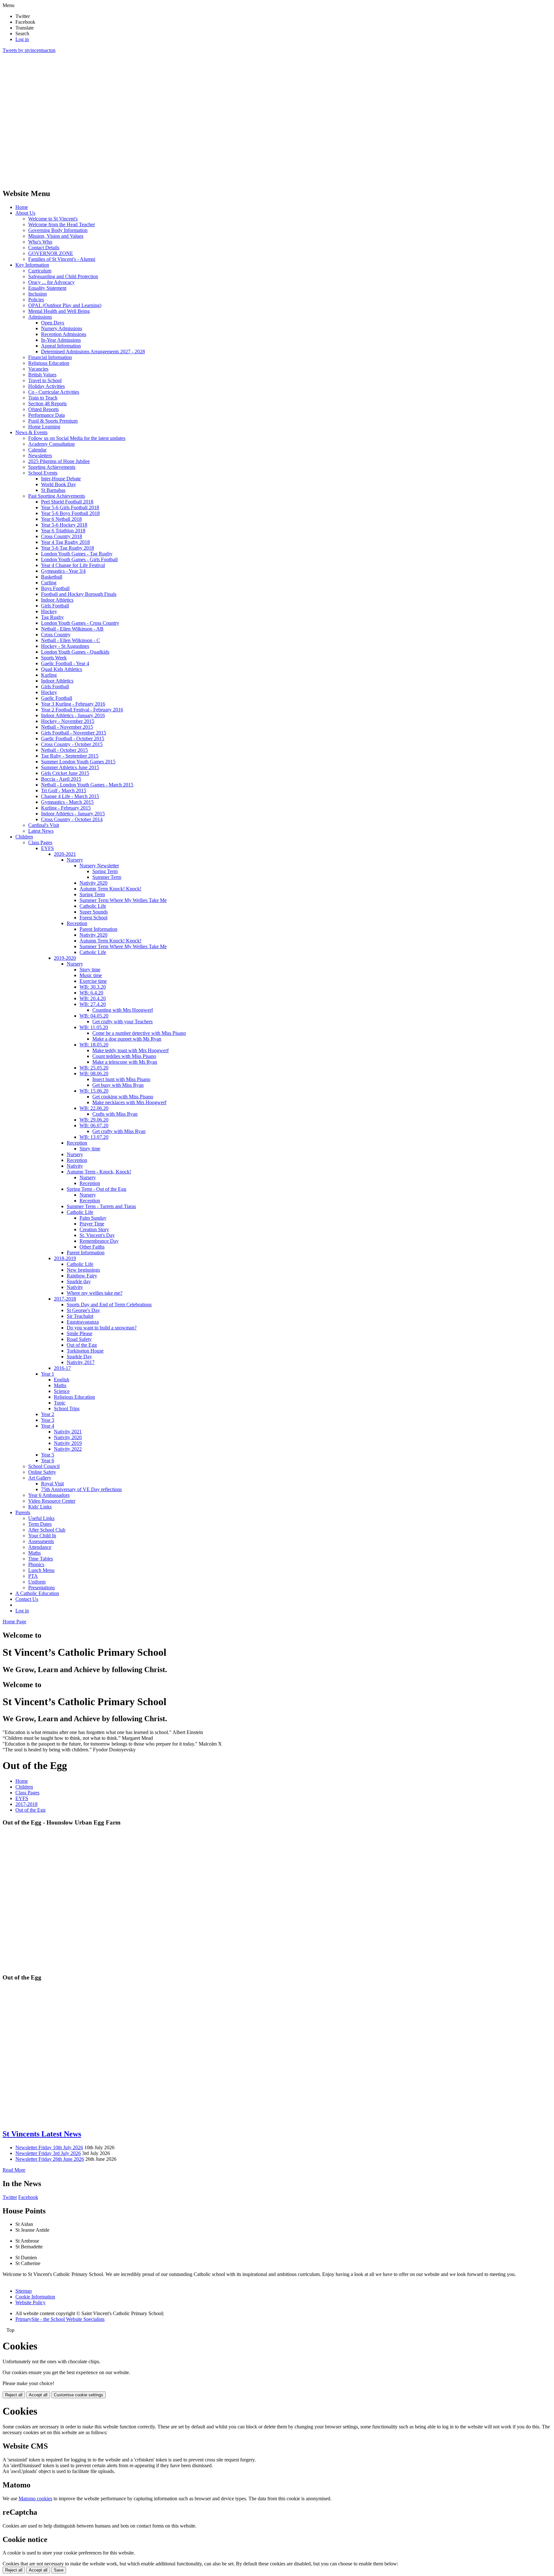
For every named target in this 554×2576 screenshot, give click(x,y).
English (62, 1380)
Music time (91, 975)
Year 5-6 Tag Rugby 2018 (67, 548)
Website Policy (30, 2302)
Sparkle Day (79, 1357)
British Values (42, 375)
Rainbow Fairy (82, 1276)
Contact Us (27, 1599)
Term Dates (40, 1524)
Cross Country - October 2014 (72, 819)
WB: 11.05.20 (94, 1027)
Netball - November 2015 (67, 727)
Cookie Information (35, 2297)
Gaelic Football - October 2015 (73, 738)
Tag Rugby (52, 617)
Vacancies (38, 369)
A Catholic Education (37, 1593)
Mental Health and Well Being (59, 311)
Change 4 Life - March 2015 (70, 796)
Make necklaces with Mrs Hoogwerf (129, 1102)
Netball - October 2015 (64, 750)
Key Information (32, 265)
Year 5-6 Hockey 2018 (64, 525)
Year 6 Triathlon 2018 (63, 531)
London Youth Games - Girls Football (79, 559)
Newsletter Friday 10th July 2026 (49, 2147)
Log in (22, 39)
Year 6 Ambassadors (49, 1495)
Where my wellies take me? (95, 1293)
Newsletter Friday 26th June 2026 (50, 2159)
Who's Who (40, 242)
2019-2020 (65, 958)
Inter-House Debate (61, 479)
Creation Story (94, 1229)
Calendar (37, 450)
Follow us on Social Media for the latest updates (77, 438)
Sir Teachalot (80, 1316)
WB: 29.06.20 (94, 1120)
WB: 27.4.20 (93, 1004)
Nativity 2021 (68, 1432)
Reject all (14, 2395)
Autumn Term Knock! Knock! (110, 889)
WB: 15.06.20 (94, 1091)
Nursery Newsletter (99, 866)
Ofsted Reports (43, 409)
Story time (90, 970)
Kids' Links (40, 1507)
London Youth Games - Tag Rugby (77, 554)
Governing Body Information (58, 230)
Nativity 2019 (68, 1443)
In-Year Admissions (61, 340)
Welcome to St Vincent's (53, 219)
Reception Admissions (64, 334)
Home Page (14, 1622)
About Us (25, 213)
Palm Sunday (93, 1218)
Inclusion (38, 294)
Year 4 (48, 1426)
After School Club (47, 1530)
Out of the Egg (82, 1345)
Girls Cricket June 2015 (65, 773)
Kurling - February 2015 (66, 808)
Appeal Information (61, 346)
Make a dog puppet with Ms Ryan (127, 1039)
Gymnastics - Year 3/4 (63, 571)
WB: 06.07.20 (94, 1125)
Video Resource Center (52, 1501)
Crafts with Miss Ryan (115, 1114)
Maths (60, 1385)
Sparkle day (79, 1281)
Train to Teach (43, 398)
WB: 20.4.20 (93, 998)
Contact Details (44, 248)
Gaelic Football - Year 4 (65, 663)
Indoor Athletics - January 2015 (73, 814)
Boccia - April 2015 (61, 779)
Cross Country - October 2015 (72, 744)
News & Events (31, 432)
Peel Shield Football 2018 (67, 502)
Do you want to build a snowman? (102, 1328)
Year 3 (48, 1420)
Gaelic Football (57, 698)
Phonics (36, 1564)
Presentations (42, 1588)
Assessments (41, 1541)
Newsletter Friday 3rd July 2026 (48, 2153)
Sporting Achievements (52, 467)
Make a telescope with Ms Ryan (125, 1062)
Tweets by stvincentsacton (29, 50)
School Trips (67, 1408)
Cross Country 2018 (62, 536)
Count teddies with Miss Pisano (124, 1056)
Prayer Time (92, 1224)
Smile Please (80, 1333)
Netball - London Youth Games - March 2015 (87, 785)
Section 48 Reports (47, 404)
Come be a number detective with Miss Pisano (139, 1033)
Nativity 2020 (93, 883)
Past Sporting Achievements (57, 496)
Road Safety (79, 1339)
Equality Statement (47, 288)
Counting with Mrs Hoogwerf (123, 1010)
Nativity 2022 (68, 1449)
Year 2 (48, 1414)
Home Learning (44, 427)
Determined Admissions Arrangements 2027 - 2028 (93, 352)
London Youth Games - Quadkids (75, 652)
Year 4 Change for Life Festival (73, 565)
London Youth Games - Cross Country (80, 623)
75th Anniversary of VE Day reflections (81, 1489)
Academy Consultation (51, 444)
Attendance (40, 1547)
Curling (49, 583)
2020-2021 (65, 854)
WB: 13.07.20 (94, 1137)
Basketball (52, 577)
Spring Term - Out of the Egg (97, 1189)
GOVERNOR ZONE (51, 253)
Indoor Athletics (57, 600)
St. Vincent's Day (97, 1235)
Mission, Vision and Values (56, 236)
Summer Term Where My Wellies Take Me (123, 900)
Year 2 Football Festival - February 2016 (82, 710)
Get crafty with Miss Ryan (119, 1131)
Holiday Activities (46, 386)
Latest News (41, 831)
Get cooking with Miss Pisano (123, 1097)
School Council (44, 1466)
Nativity (75, 1166)
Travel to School (45, 380)
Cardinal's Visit (44, 825)
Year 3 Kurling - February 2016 (73, 704)
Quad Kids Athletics (62, 669)
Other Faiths (92, 1247)
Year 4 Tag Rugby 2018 (65, 542)
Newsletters (40, 455)
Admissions (40, 317)
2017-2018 (65, 1299)
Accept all (38, 2395)
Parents (23, 1512)
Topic (60, 1403)
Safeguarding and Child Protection (63, 276)
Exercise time (93, 981)
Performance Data (46, 415)
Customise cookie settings (79, 2395)
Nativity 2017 (81, 1362)
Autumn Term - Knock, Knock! (99, 1172)
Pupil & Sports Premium (53, 421)
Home (22, 207)
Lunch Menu (41, 1570)
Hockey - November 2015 (68, 721)
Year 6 (48, 1460)
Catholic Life (93, 906)
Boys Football (55, 588)
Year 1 (48, 1374)
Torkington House (85, 1351)
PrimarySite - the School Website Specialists (60, 2319)
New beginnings (83, 1270)
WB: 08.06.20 (94, 1073)
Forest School (93, 918)
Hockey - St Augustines (65, 646)
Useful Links (41, 1518)
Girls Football (55, 606)
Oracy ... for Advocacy (51, 282)
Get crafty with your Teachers (122, 1022)
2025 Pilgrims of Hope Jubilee (59, 461)
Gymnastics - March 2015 (67, 802)
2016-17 (62, 1368)
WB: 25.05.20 (94, 1068)
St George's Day (83, 1310)
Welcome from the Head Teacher (62, 224)
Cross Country (56, 635)
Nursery (75, 860)
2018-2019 (65, 1258)
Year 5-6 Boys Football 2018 (70, 513)
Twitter (10, 2197)
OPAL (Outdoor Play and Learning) (65, 305)
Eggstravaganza (83, 1322)
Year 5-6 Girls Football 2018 (70, 507)
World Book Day (59, 484)
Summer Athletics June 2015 (70, 767)
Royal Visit (52, 1484)
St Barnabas (53, 490)
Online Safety (42, 1472)
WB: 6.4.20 (91, 993)
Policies (36, 300)
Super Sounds (94, 912)
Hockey (49, 611)
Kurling (49, 675)
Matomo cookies (35, 2499)
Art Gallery (40, 1478)
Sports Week (54, 658)
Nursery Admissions (62, 328)
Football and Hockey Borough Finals (79, 594)
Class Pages (40, 842)
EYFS (47, 848)
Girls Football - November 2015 (74, 733)
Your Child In (42, 1536)
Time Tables (41, 1559)
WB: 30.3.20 (93, 987)
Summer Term (107, 877)
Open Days (53, 323)
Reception (77, 923)
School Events (43, 473)
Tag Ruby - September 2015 (70, 756)
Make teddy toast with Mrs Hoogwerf (130, 1050)
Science (62, 1391)
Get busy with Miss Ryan (118, 1085)
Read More (14, 2170)
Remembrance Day (99, 1241)
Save (59, 2570)
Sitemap (24, 2291)
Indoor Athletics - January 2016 (73, 715)
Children (24, 837)
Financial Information (50, 357)
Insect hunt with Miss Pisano (121, 1079)
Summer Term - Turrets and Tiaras (101, 1206)
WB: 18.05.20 (94, 1045)
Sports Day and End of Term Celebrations (109, 1305)
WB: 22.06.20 (94, 1108)
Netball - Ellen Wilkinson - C (71, 640)
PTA (33, 1576)
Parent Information (98, 929)
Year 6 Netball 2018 (61, 519)
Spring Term (105, 871)
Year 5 (48, 1455)
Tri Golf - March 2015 (64, 790)
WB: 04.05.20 (94, 1016)
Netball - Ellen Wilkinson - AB (72, 629)
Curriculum (40, 271)
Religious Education (49, 363)
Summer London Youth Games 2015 (78, 762)
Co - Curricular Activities (54, 392)
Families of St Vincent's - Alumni (62, 259)
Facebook (28, 2197)
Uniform (37, 1582)
